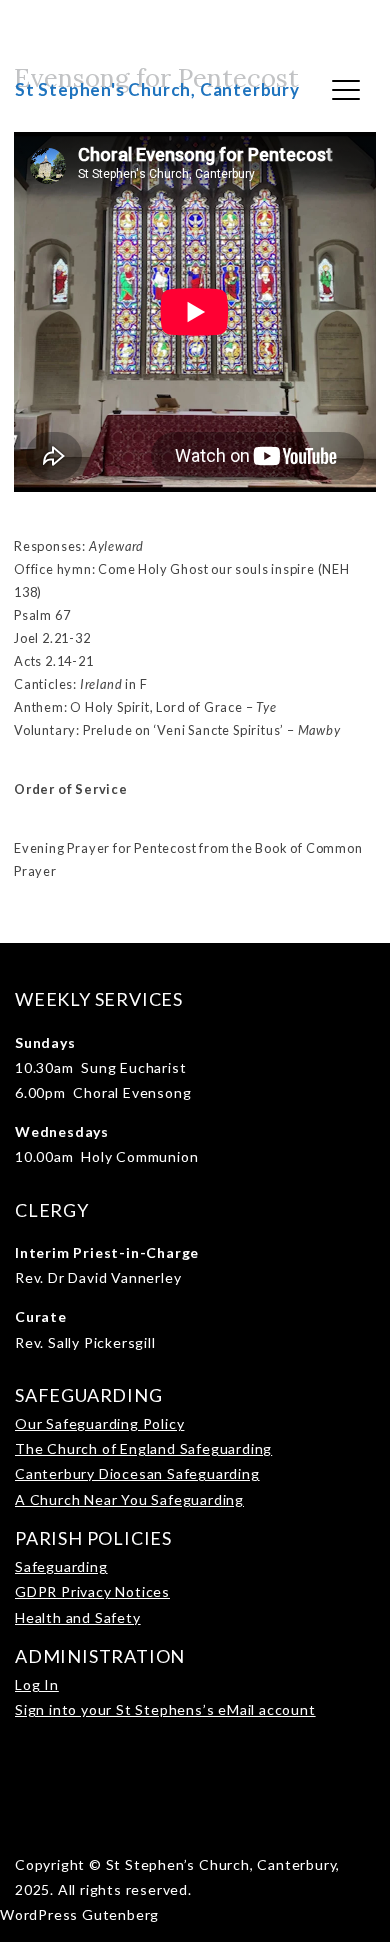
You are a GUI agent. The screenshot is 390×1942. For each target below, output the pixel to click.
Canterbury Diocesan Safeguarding (137, 1473)
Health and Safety (78, 1617)
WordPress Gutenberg (79, 1914)
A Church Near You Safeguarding (129, 1499)
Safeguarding (61, 1566)
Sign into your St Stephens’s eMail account (165, 1709)
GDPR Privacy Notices (92, 1591)
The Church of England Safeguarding (143, 1448)
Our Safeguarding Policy (99, 1423)
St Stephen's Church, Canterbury (157, 89)
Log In (37, 1684)
